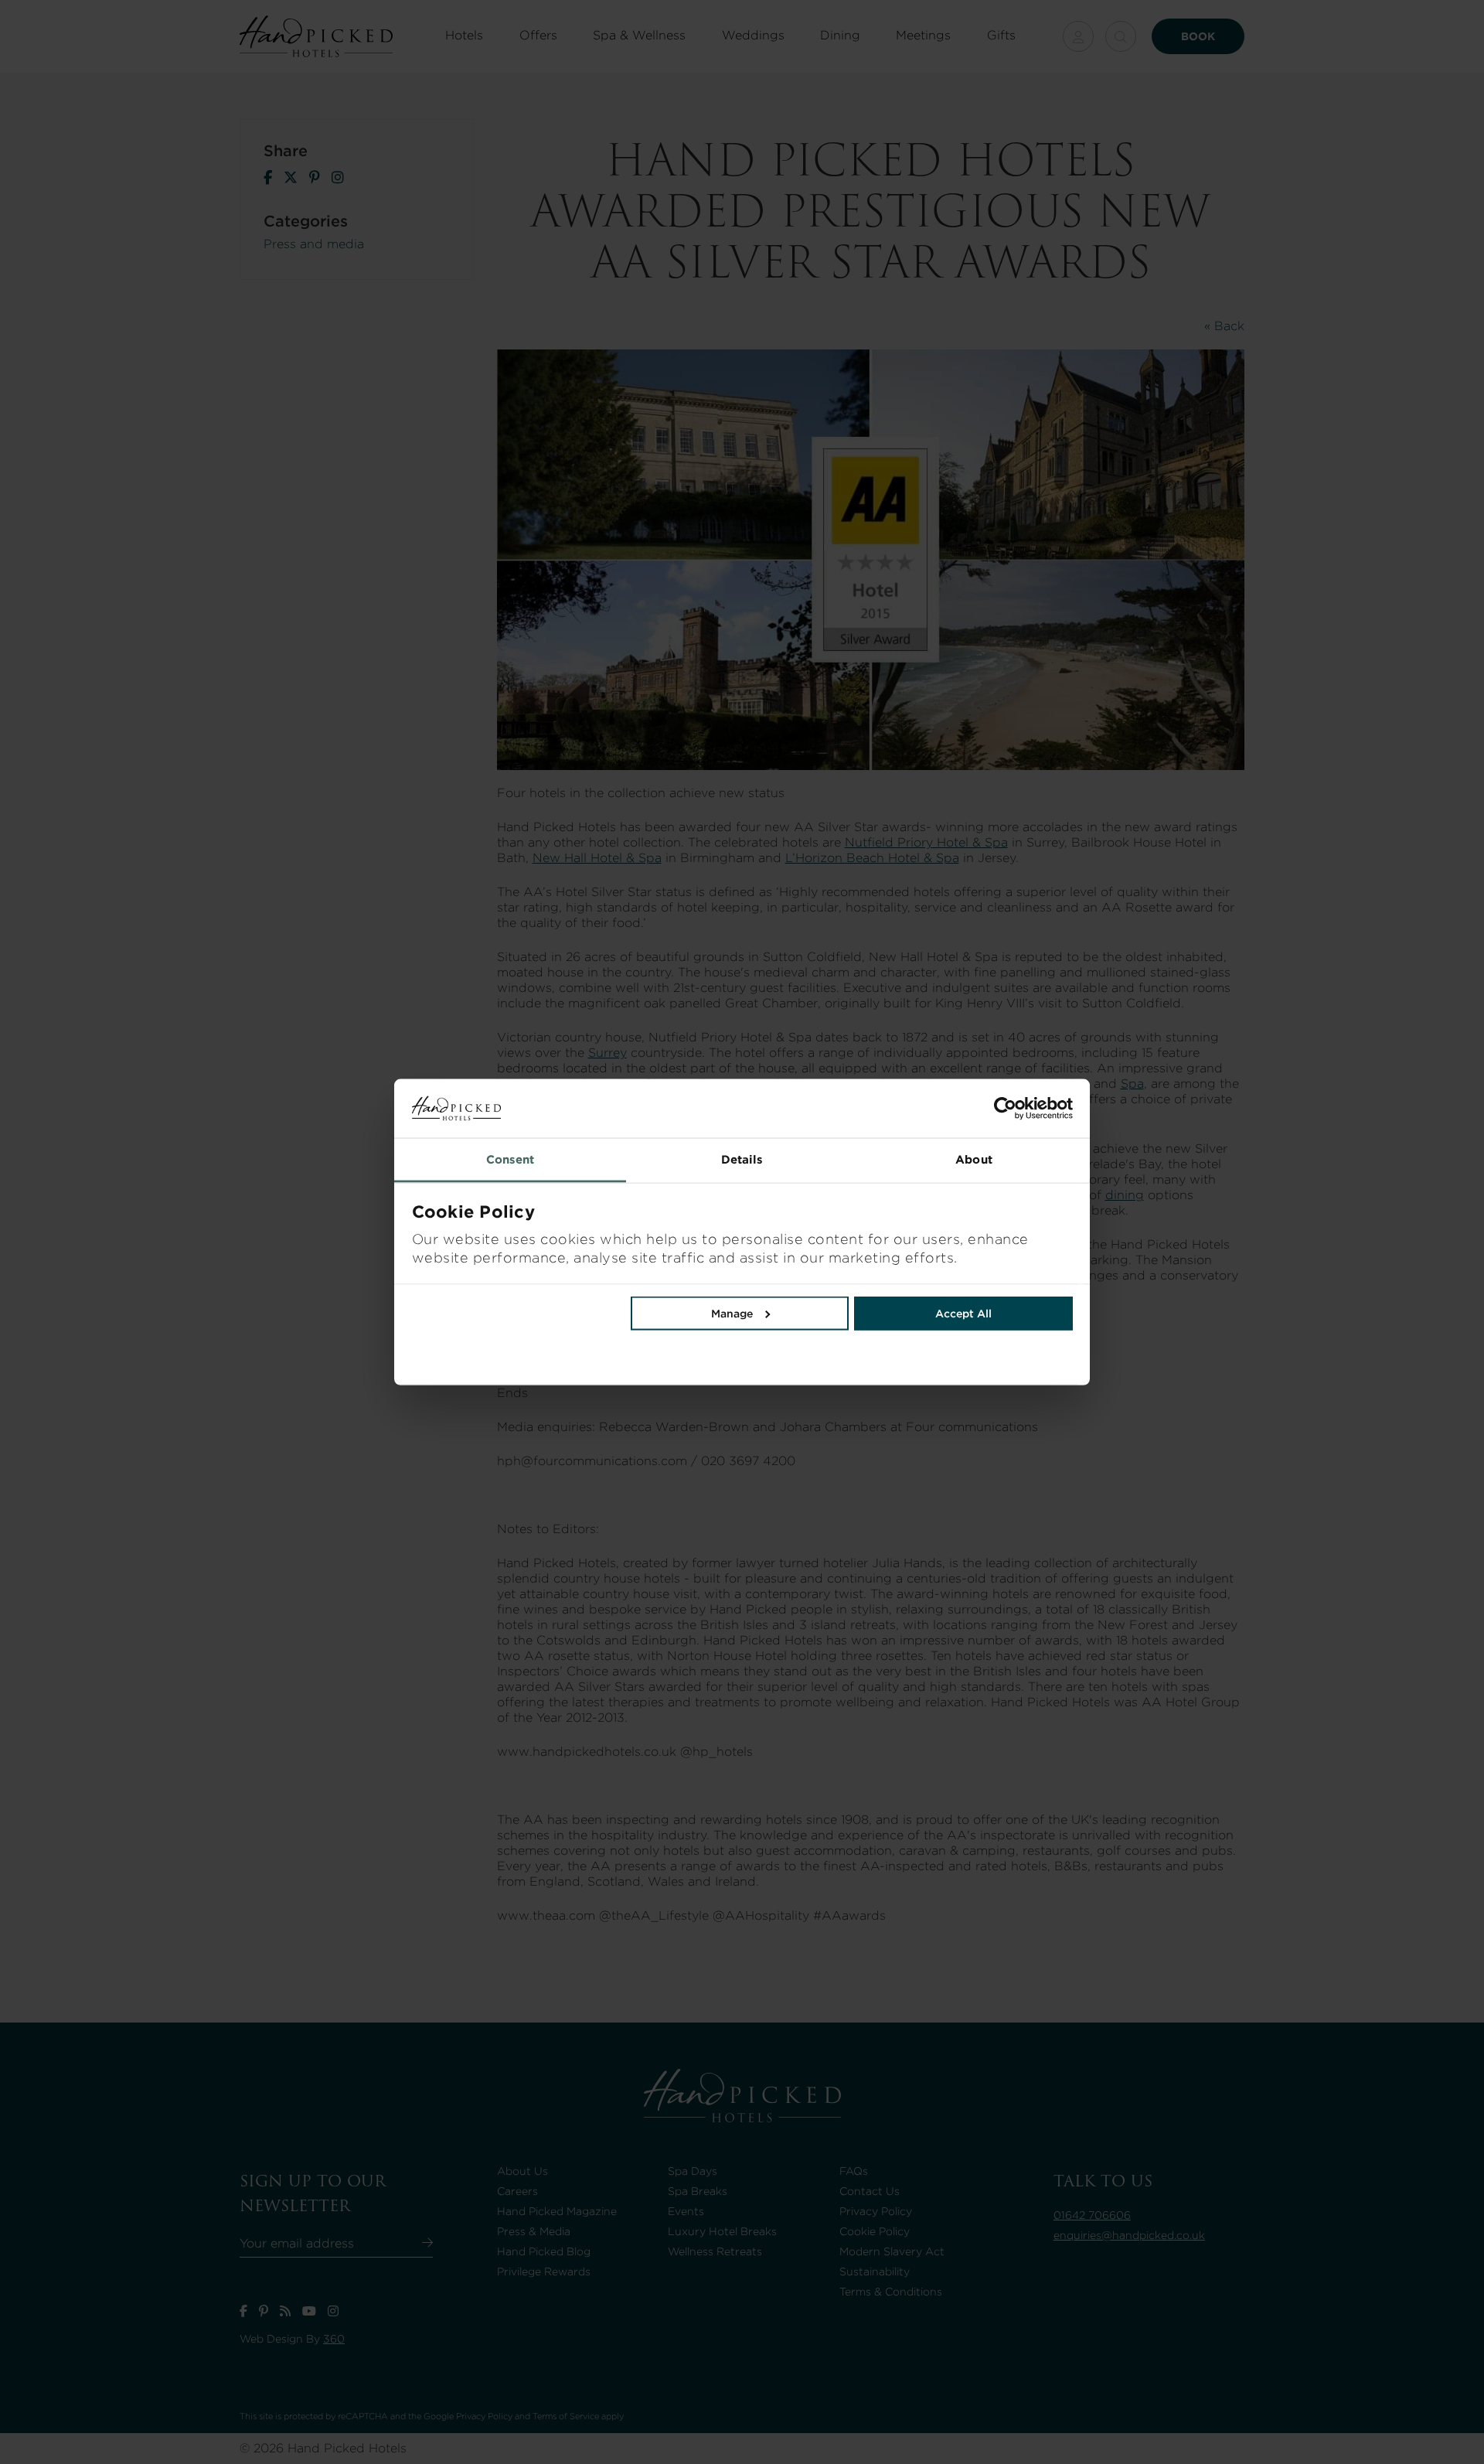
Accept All (963, 1314)
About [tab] (974, 1160)
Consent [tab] (511, 1160)
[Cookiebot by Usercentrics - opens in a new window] (907, 1109)
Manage (732, 1314)
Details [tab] (742, 1160)
